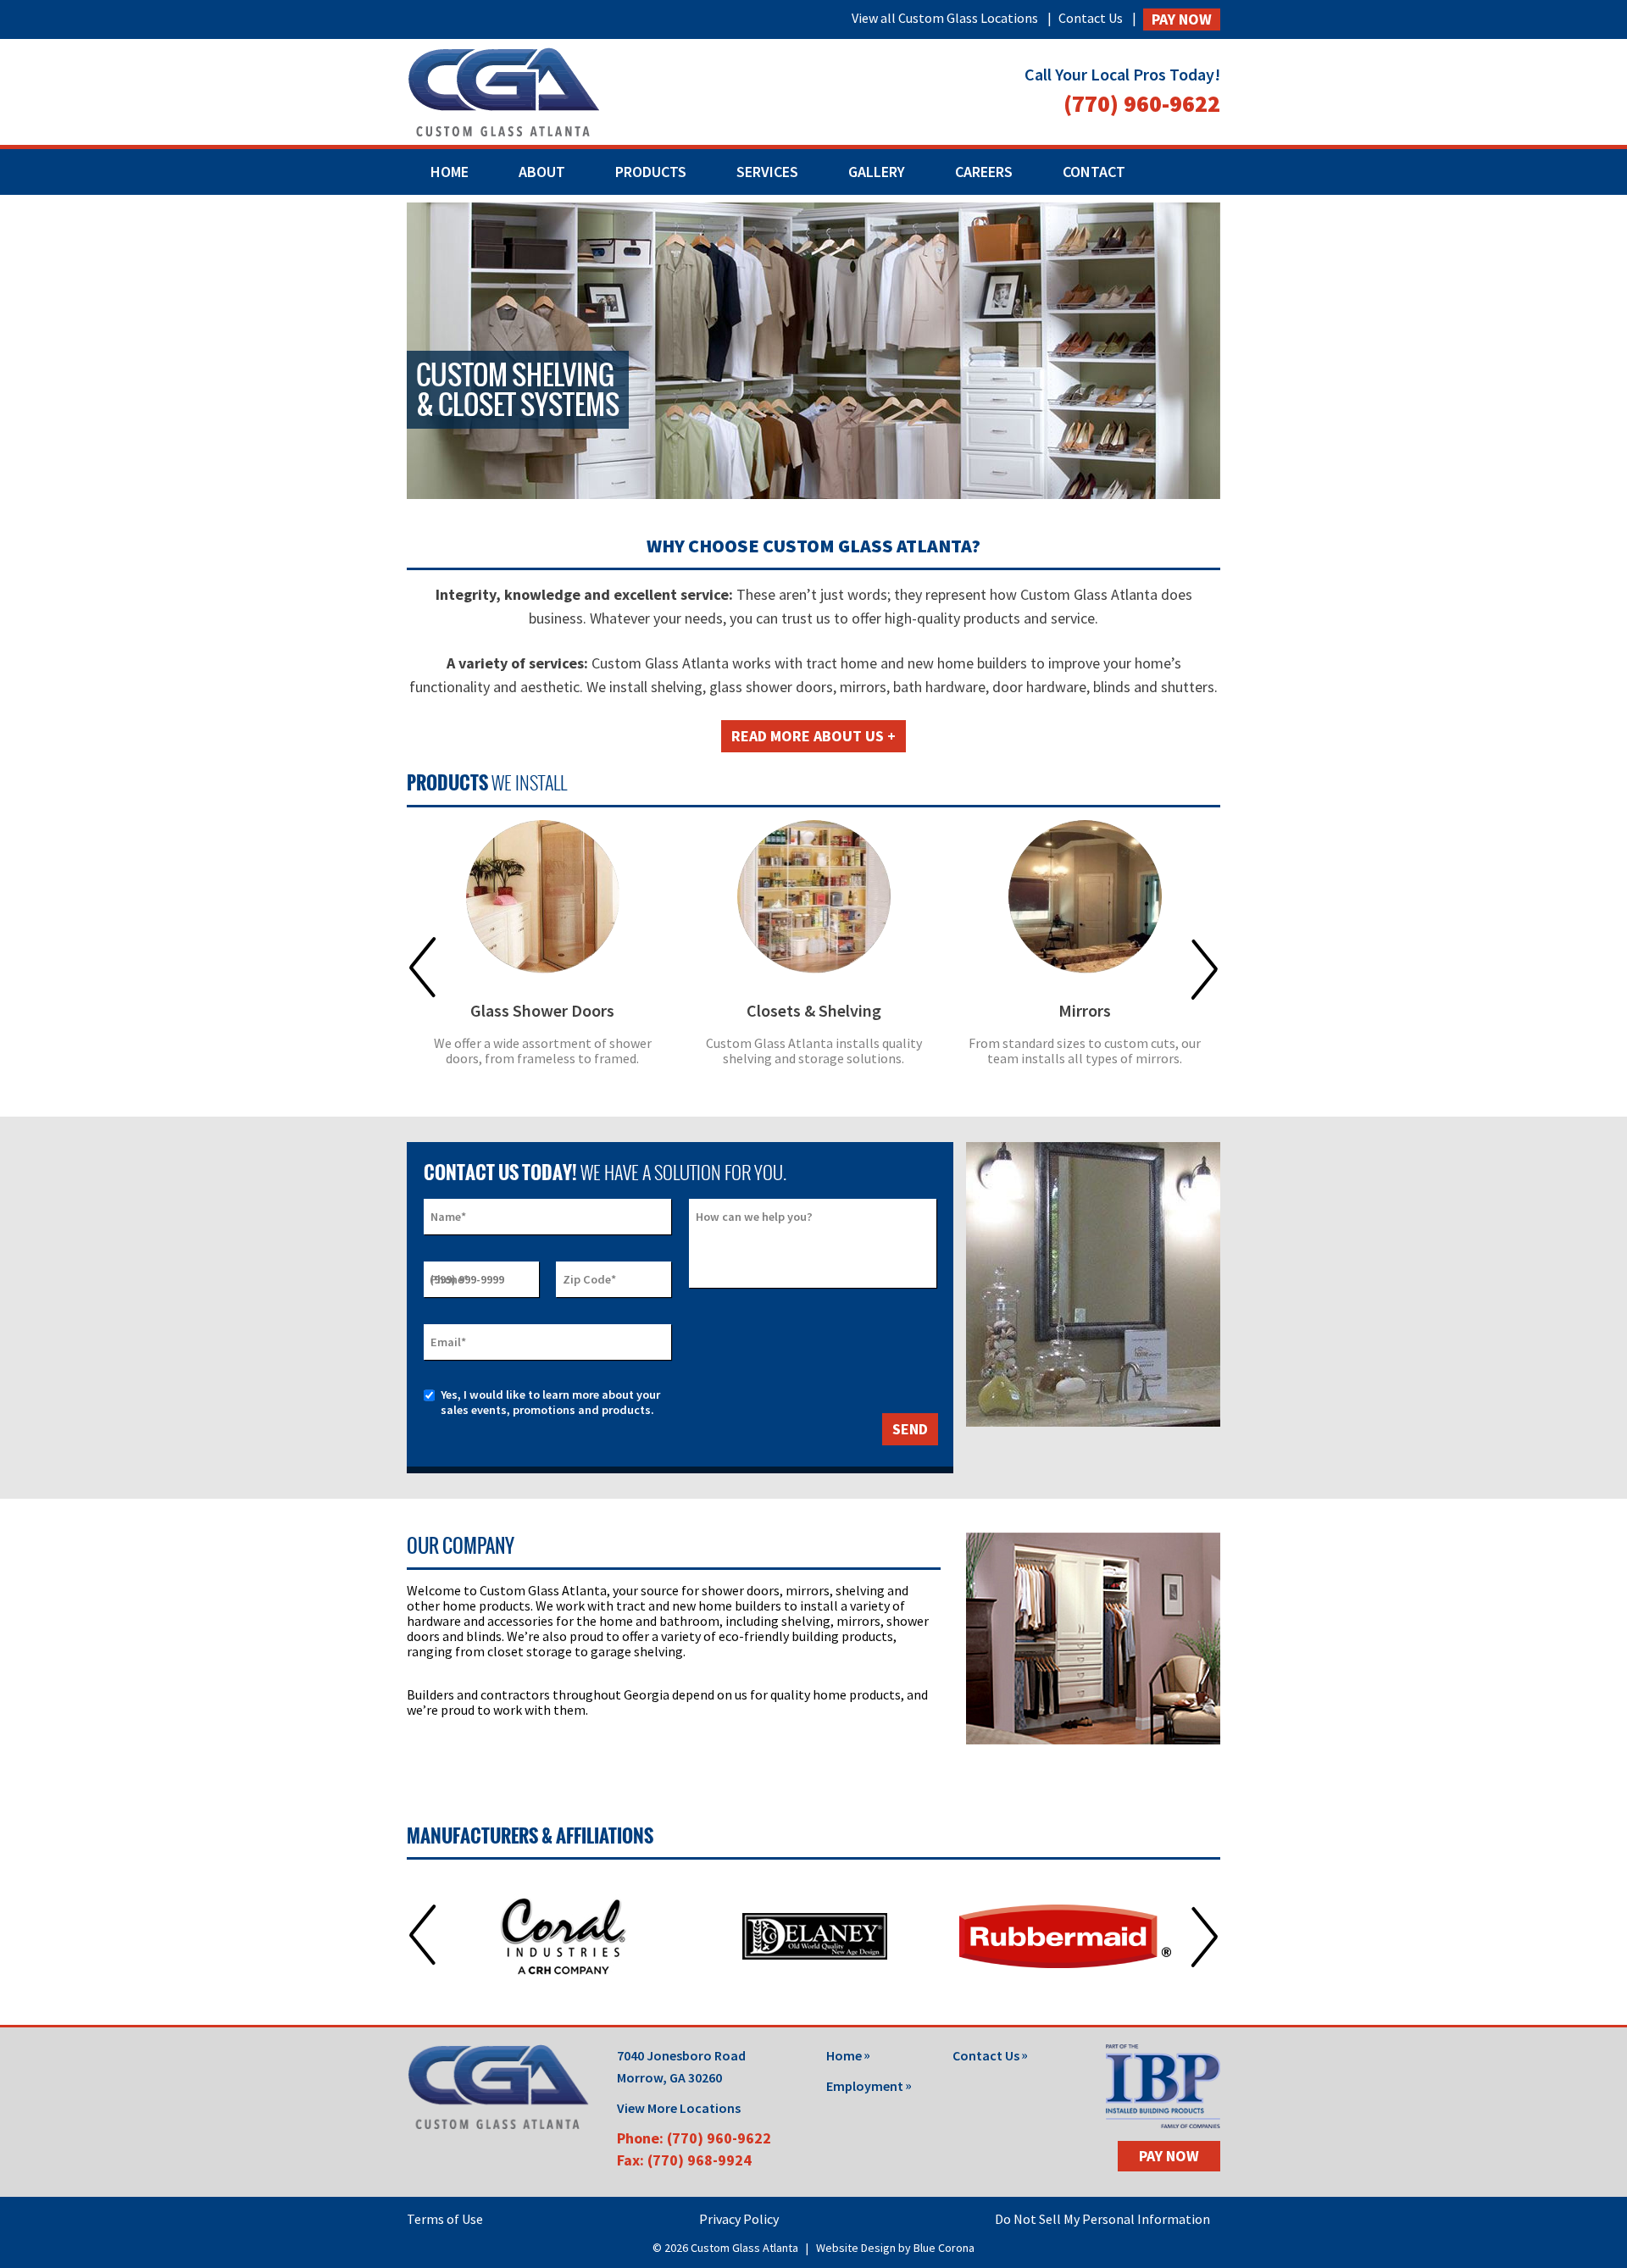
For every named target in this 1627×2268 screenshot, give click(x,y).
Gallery (877, 172)
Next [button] (1205, 968)
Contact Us (1091, 18)
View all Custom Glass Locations (945, 18)
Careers (984, 172)
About (542, 172)
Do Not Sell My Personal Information (1102, 2219)
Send (910, 1429)
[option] (542, 954)
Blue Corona (944, 2248)
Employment (865, 2086)
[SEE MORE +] (542, 897)
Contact (1094, 172)
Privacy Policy (739, 2219)
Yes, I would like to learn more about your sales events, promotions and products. (550, 1402)
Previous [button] (422, 968)
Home (450, 172)
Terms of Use (445, 2219)
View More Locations (679, 2108)
